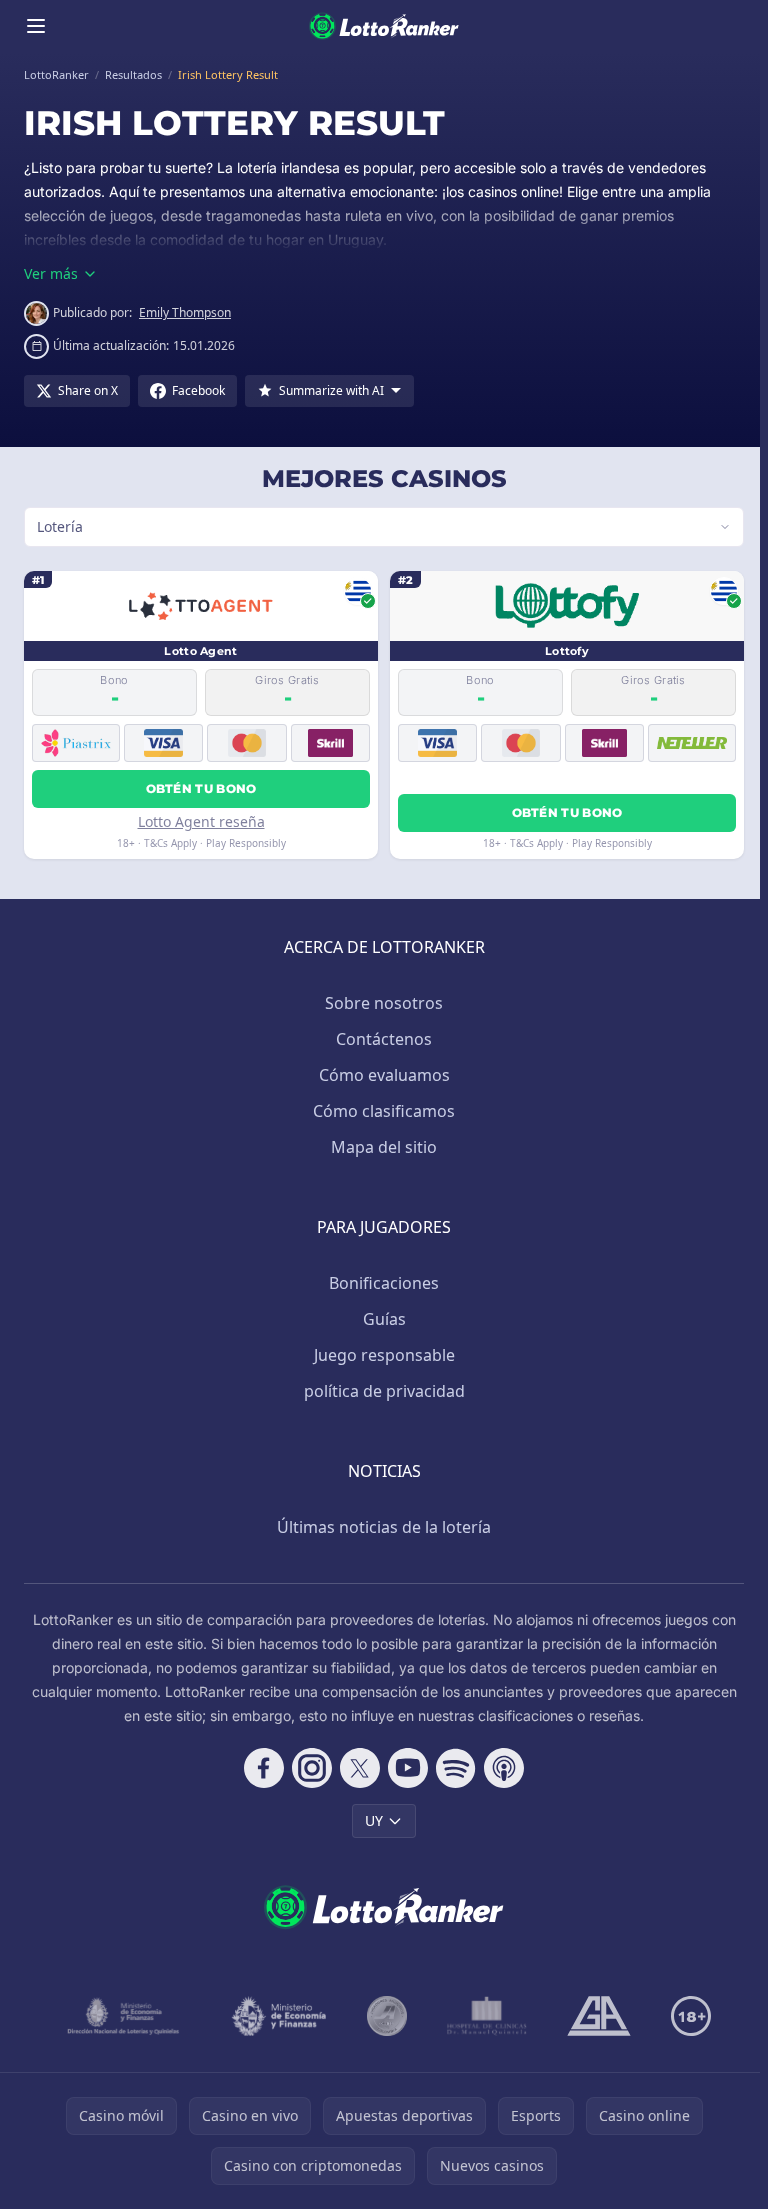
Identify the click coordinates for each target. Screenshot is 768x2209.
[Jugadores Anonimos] (383, 2016)
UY (370, 1820)
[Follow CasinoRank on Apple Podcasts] (500, 1768)
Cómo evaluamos (380, 1075)
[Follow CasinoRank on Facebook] (260, 1768)
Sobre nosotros (380, 1003)
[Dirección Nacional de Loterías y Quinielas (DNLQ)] (120, 2016)
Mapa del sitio (380, 1147)
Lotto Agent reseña (199, 821)
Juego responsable (380, 1355)
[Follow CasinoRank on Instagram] (308, 1768)
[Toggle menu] (36, 26)
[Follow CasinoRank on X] (356, 1768)
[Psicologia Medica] (483, 2016)
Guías (380, 1319)
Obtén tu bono (199, 788)
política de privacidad (380, 1391)
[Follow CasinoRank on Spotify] (452, 1768)
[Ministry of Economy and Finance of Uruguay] (275, 2016)
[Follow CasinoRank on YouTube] (404, 1768)
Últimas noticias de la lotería (380, 1527)
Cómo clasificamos (380, 1111)
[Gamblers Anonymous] (595, 2016)
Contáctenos (380, 1039)
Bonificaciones (380, 1283)
